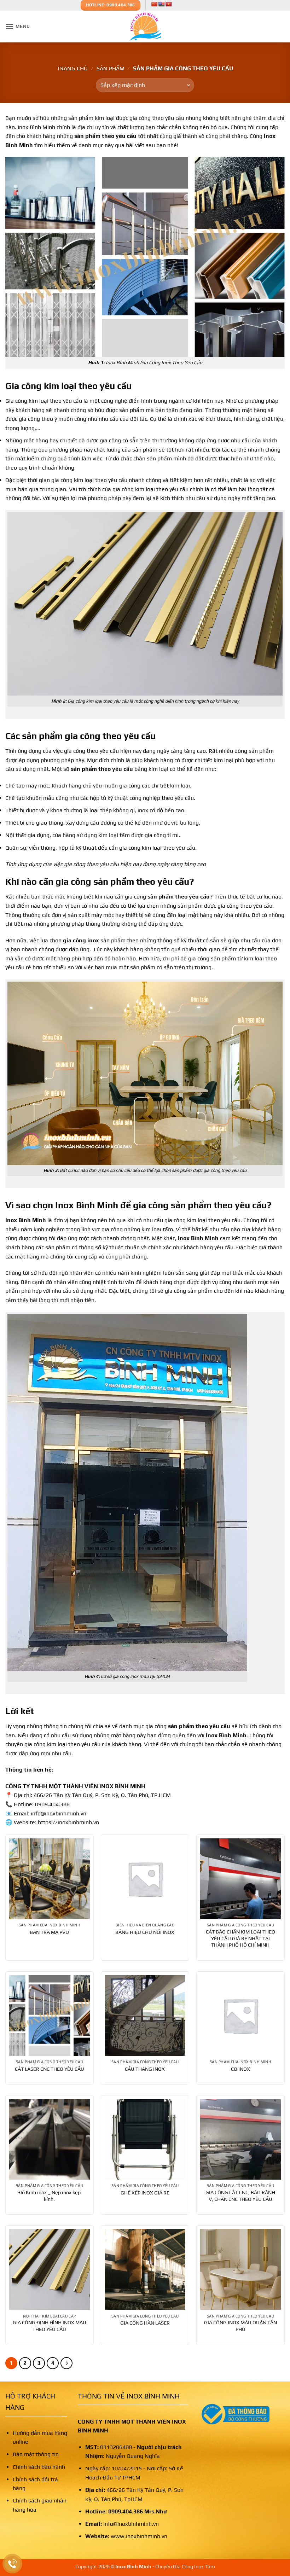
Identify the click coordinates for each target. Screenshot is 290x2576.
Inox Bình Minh (198, 1238)
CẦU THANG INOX (145, 2069)
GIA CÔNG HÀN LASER (145, 2323)
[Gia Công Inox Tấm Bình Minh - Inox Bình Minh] (145, 27)
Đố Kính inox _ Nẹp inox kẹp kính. (50, 2196)
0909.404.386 (126, 2511)
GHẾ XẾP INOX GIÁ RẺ (145, 2193)
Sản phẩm (111, 68)
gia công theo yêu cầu (110, 736)
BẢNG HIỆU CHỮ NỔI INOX (145, 1932)
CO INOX (240, 2069)
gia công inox (81, 940)
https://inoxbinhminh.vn (68, 1822)
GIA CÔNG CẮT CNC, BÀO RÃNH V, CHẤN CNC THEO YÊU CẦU (240, 2196)
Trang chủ (72, 68)
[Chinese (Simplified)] (154, 4)
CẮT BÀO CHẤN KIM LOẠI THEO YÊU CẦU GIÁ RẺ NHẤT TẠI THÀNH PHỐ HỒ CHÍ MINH (240, 1938)
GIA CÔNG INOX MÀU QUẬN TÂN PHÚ (240, 2326)
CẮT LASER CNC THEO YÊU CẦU (50, 2069)
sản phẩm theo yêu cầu (199, 1726)
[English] (161, 4)
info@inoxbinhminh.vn (131, 2524)
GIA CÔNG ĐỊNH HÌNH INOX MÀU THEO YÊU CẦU (50, 2326)
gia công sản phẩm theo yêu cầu (122, 882)
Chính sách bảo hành (39, 2467)
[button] (18, 26)
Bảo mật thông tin (36, 2454)
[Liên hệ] (13, 2564)
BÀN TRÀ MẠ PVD (49, 1932)
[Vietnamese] (168, 4)
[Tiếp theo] (66, 2363)
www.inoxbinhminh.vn (139, 2536)
